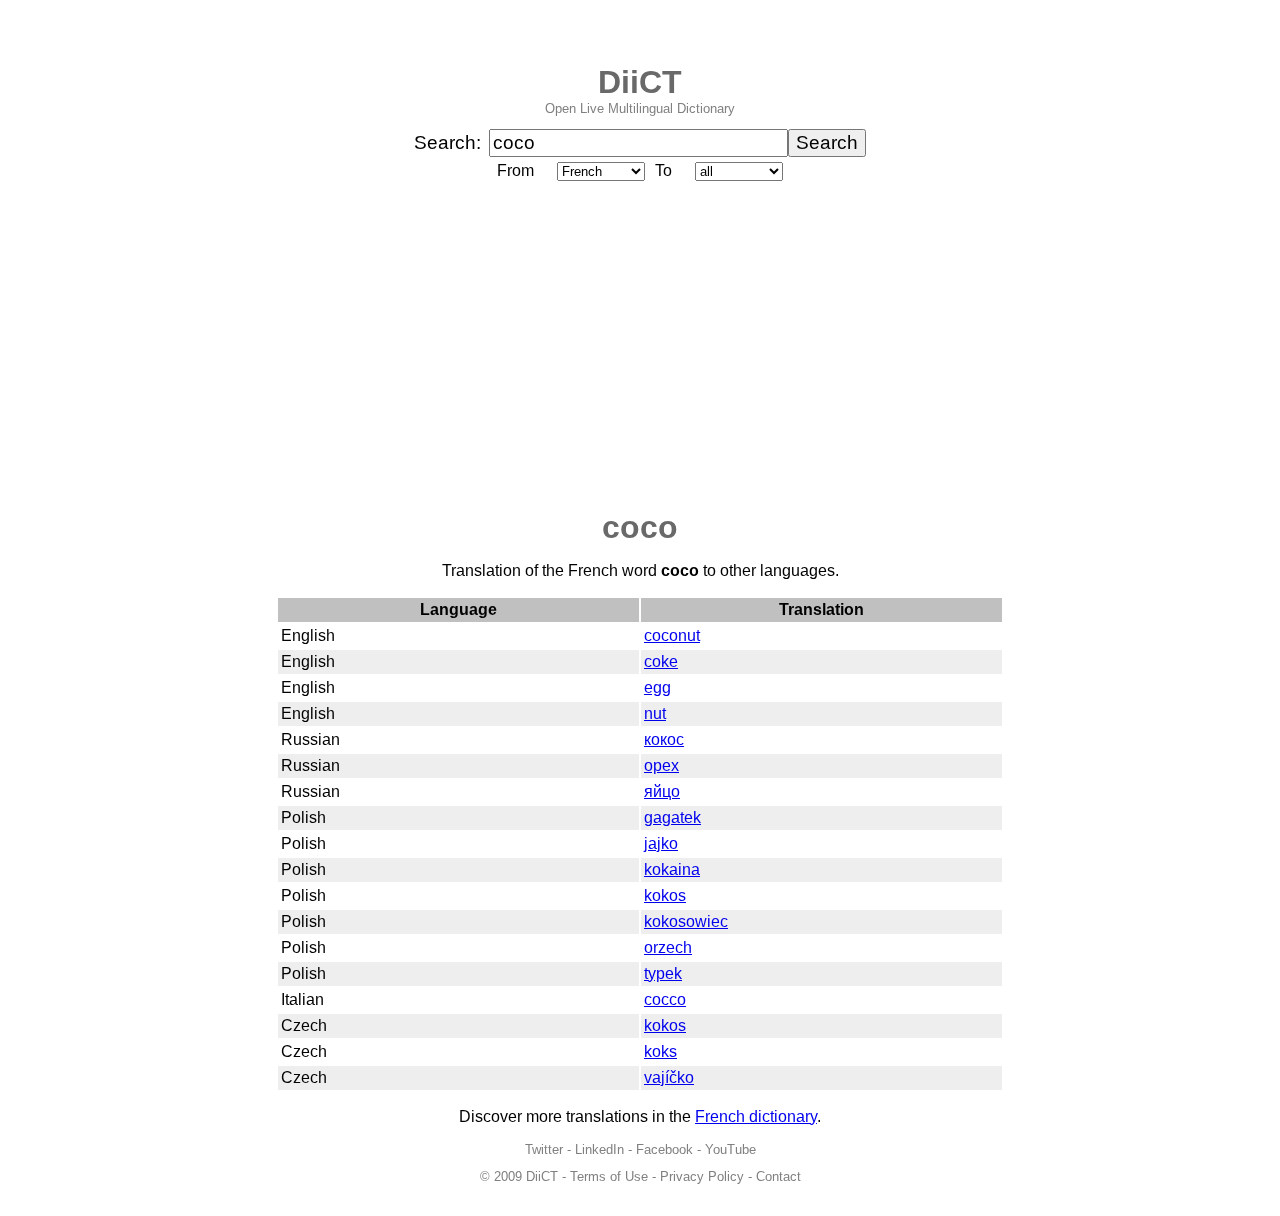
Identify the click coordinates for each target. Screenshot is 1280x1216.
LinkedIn (599, 1149)
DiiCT (640, 82)
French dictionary (756, 1116)
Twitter (544, 1149)
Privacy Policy (702, 1176)
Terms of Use (609, 1176)
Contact (778, 1176)
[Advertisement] (640, 347)
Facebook (664, 1149)
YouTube (730, 1149)
